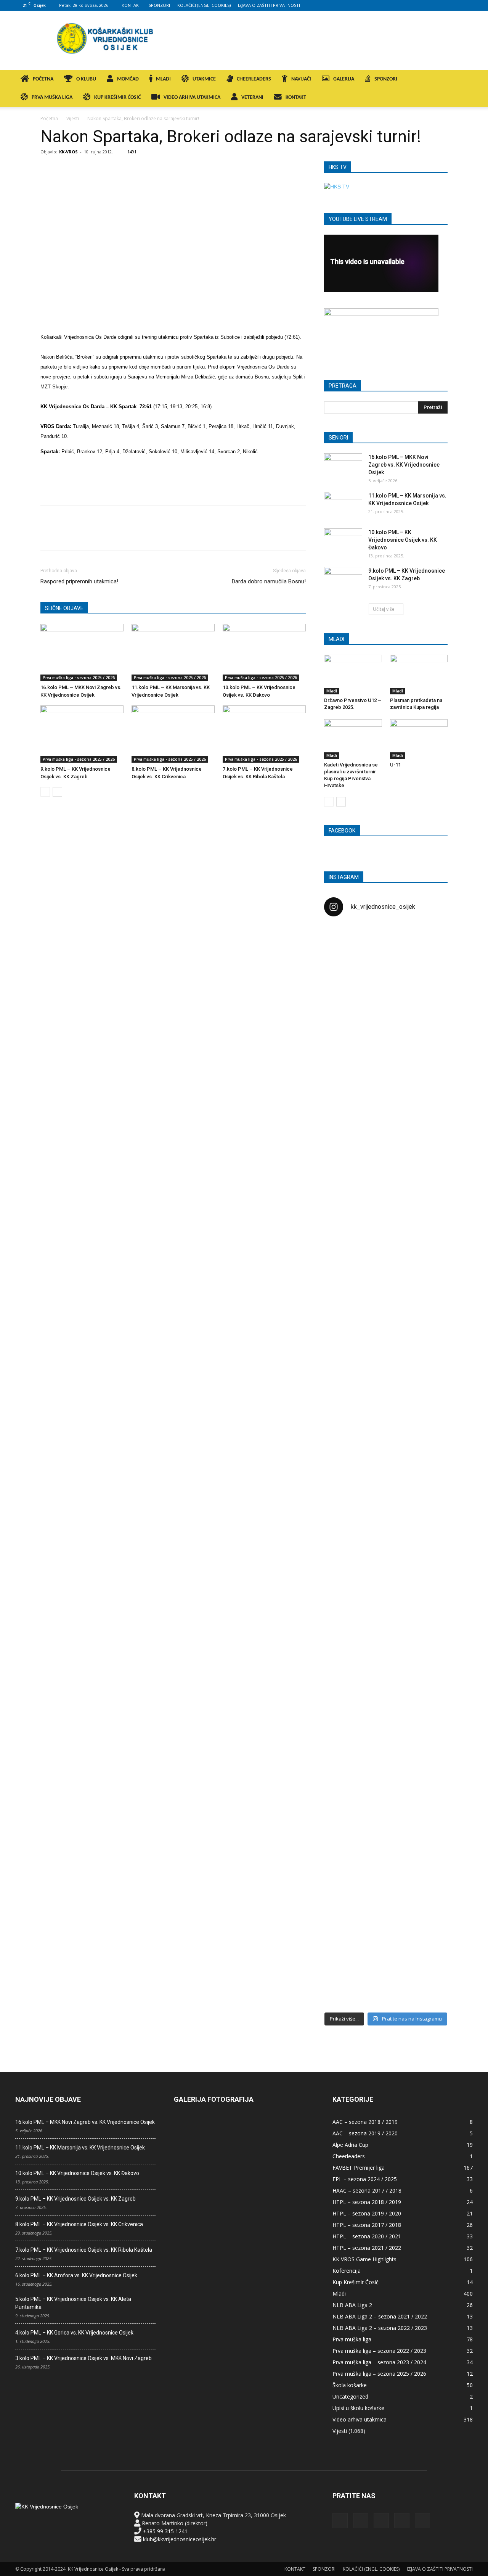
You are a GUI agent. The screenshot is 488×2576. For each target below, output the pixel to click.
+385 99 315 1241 (165, 2531)
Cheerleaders (349, 2156)
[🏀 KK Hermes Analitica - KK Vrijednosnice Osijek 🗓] (386, 1954)
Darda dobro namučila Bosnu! (269, 581)
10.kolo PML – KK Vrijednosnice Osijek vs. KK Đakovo (403, 540)
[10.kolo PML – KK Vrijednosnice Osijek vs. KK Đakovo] (264, 652)
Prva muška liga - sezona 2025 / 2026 (79, 678)
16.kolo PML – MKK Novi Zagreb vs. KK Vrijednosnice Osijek (404, 465)
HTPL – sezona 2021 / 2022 (367, 2248)
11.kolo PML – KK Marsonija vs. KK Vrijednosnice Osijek (80, 2148)
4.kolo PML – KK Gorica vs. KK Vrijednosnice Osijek (74, 2333)
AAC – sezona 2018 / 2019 (365, 2122)
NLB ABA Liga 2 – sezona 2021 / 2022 (380, 2316)
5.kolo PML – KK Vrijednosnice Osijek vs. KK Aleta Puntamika (73, 2303)
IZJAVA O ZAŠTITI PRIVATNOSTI (269, 5)
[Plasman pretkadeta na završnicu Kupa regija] (419, 675)
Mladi (332, 691)
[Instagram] (429, 5)
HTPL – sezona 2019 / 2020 (367, 2213)
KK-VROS (68, 152)
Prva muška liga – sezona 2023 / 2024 (379, 2362)
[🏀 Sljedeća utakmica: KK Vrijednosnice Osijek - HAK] (344, 1248)
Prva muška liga (352, 2339)
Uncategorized (350, 2396)
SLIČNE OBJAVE (64, 608)
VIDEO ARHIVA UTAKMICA (192, 97)
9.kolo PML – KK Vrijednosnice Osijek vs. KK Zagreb (75, 2199)
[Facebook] (417, 5)
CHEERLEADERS (254, 79)
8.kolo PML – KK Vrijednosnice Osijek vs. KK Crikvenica (79, 2224)
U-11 (395, 765)
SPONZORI (159, 5)
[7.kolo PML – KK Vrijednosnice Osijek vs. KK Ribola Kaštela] (264, 734)
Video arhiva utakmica (360, 2419)
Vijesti (73, 118)
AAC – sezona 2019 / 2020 (365, 2133)
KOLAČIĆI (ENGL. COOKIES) (204, 5)
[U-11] (419, 739)
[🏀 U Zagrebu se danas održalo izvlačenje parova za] (428, 1344)
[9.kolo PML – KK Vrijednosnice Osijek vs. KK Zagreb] (82, 734)
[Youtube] (467, 5)
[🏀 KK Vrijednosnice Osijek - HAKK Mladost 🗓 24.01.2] (386, 970)
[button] (464, 80)
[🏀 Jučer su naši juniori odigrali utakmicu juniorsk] (344, 1062)
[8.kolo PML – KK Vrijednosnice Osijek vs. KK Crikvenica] (173, 734)
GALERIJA (344, 79)
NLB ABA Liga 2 (352, 2305)
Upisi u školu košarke (358, 2408)
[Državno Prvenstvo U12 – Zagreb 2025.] (353, 675)
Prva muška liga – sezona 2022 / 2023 (379, 2351)
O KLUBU (86, 79)
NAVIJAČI (301, 79)
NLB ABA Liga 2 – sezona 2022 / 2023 (380, 2328)
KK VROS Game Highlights (364, 2259)
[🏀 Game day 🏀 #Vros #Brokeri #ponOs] (428, 942)
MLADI (163, 79)
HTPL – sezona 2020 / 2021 (367, 2236)
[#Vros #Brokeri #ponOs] (386, 1212)
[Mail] (442, 5)
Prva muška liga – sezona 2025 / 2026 (379, 2374)
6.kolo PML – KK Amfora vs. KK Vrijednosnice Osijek (76, 2275)
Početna (49, 118)
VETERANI (252, 97)
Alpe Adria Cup (350, 2145)
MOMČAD (128, 79)
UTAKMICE (204, 79)
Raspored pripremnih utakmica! (79, 581)
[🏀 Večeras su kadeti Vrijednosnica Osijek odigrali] (428, 1695)
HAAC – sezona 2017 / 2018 (367, 2190)
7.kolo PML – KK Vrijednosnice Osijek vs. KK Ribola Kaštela (84, 2250)
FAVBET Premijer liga (359, 2168)
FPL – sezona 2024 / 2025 (365, 2179)
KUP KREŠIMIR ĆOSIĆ (117, 97)
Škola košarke (350, 2385)
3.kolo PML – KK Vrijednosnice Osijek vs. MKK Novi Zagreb (83, 2358)
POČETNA (43, 79)
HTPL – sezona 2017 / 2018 (367, 2225)
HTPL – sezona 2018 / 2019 (367, 2202)
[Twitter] (454, 5)
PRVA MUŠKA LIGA (52, 97)
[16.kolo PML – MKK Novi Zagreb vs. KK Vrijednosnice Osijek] (82, 652)
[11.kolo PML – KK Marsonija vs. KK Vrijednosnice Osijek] (173, 652)
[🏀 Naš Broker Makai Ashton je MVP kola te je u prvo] (344, 1615)
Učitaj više (384, 609)
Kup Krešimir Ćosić (356, 2282)
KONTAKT (132, 5)
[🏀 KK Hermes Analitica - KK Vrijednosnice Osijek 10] (344, 1942)
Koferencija (347, 2271)
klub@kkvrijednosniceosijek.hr (180, 2539)
